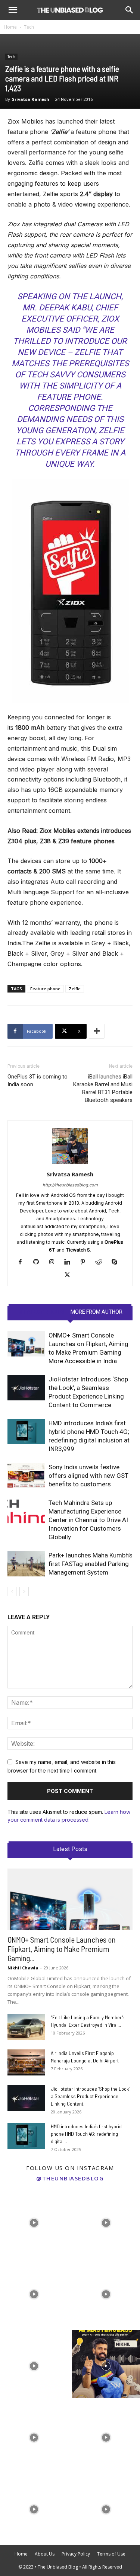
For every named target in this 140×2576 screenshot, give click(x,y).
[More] (97, 1031)
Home (10, 27)
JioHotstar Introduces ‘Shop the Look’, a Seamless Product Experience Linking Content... (91, 2096)
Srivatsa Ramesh (31, 99)
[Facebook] (23, 1262)
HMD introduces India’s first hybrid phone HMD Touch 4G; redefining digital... (86, 2134)
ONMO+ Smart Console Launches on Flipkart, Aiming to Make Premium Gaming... (62, 1949)
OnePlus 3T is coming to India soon (38, 1081)
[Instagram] (54, 1262)
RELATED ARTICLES (41, 1312)
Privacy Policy (76, 2554)
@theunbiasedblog (70, 2178)
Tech (29, 27)
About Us (45, 2554)
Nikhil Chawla (23, 1968)
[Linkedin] (70, 1262)
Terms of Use (111, 2554)
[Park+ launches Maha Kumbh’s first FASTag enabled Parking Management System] (26, 1564)
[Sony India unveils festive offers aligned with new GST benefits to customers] (26, 1476)
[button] (13, 10)
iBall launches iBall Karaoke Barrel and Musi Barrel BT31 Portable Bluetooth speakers (103, 1088)
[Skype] (117, 1262)
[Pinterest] (86, 1262)
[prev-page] (12, 1591)
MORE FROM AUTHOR (97, 1312)
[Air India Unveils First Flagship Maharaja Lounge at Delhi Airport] (26, 2062)
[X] (70, 1275)
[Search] (130, 10)
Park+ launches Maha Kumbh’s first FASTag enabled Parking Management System (91, 1564)
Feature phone (45, 989)
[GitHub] (39, 1262)
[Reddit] (101, 1262)
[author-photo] (70, 1164)
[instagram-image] (34, 2221)
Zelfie (75, 989)
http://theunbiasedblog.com (70, 1185)
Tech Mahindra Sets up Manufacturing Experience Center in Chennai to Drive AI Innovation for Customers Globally (88, 1520)
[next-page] (24, 1591)
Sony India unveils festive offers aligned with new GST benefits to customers (88, 1476)
